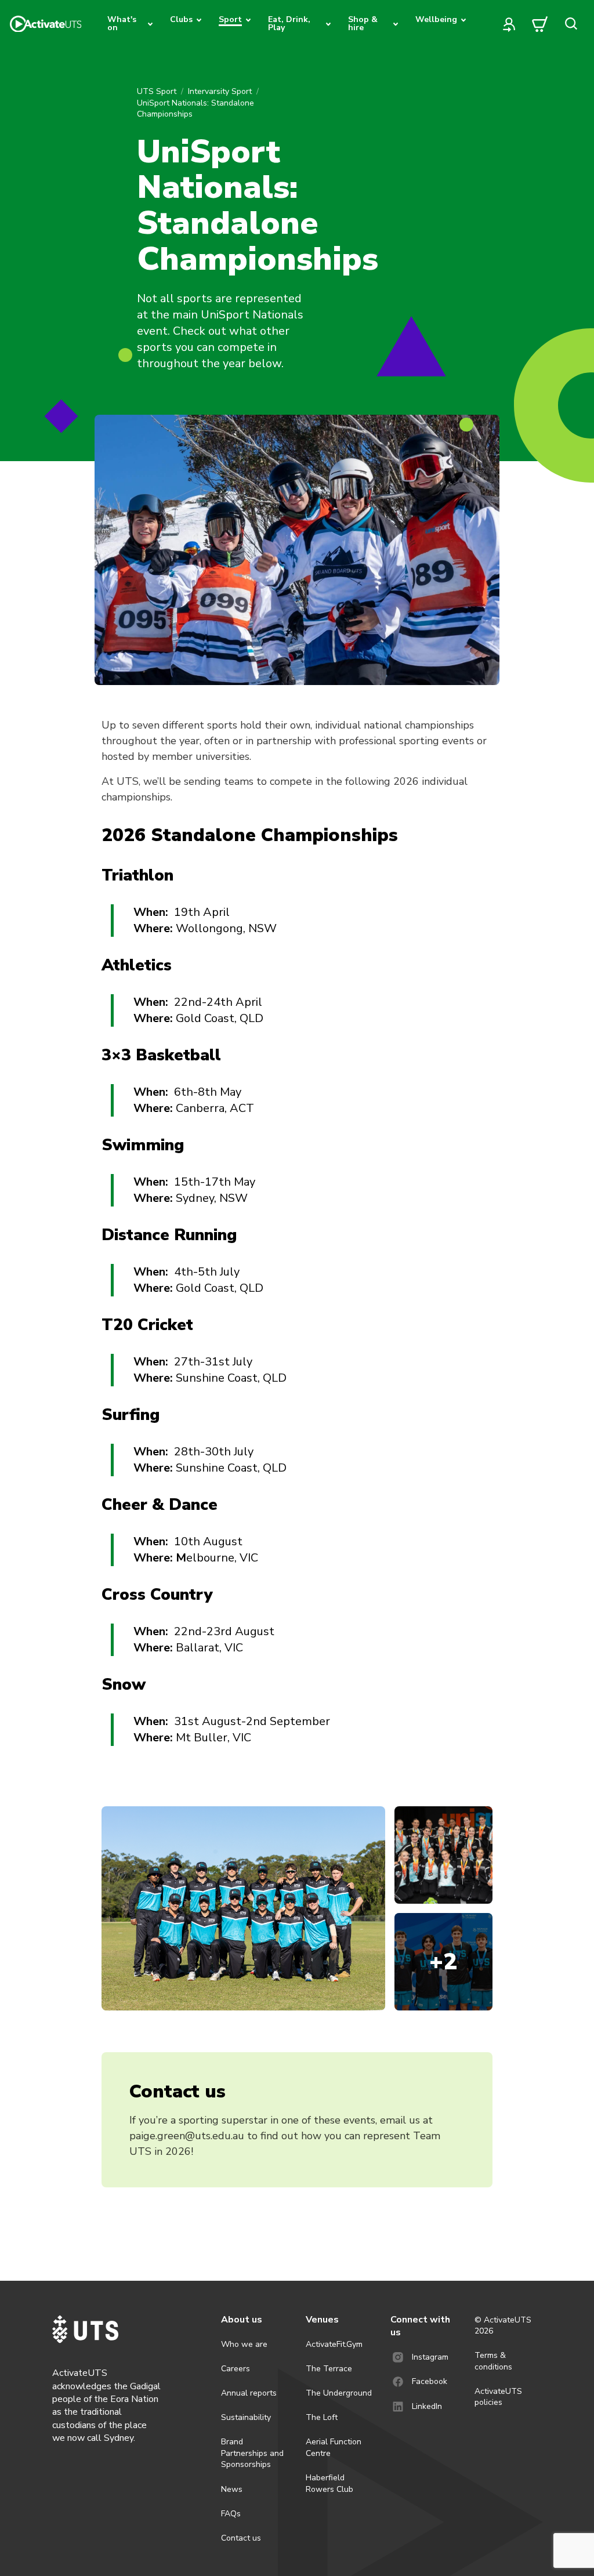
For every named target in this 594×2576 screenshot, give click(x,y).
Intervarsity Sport (220, 91)
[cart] (540, 24)
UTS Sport (157, 91)
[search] (571, 24)
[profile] (509, 24)
